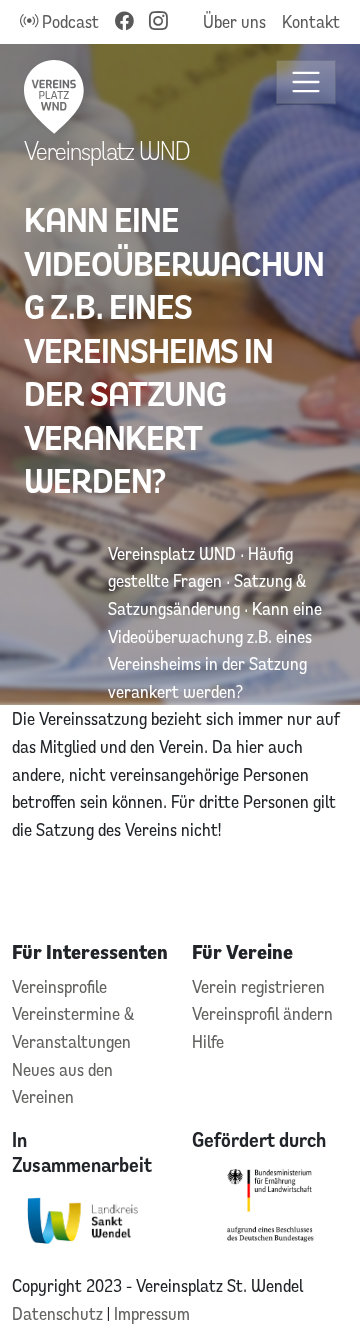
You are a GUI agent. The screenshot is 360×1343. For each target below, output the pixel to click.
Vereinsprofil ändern (262, 1013)
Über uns (234, 21)
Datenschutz (59, 1313)
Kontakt (311, 21)
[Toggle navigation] (306, 82)
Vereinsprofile (59, 986)
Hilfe (208, 1041)
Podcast (68, 21)
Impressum (152, 1313)
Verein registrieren (258, 986)
